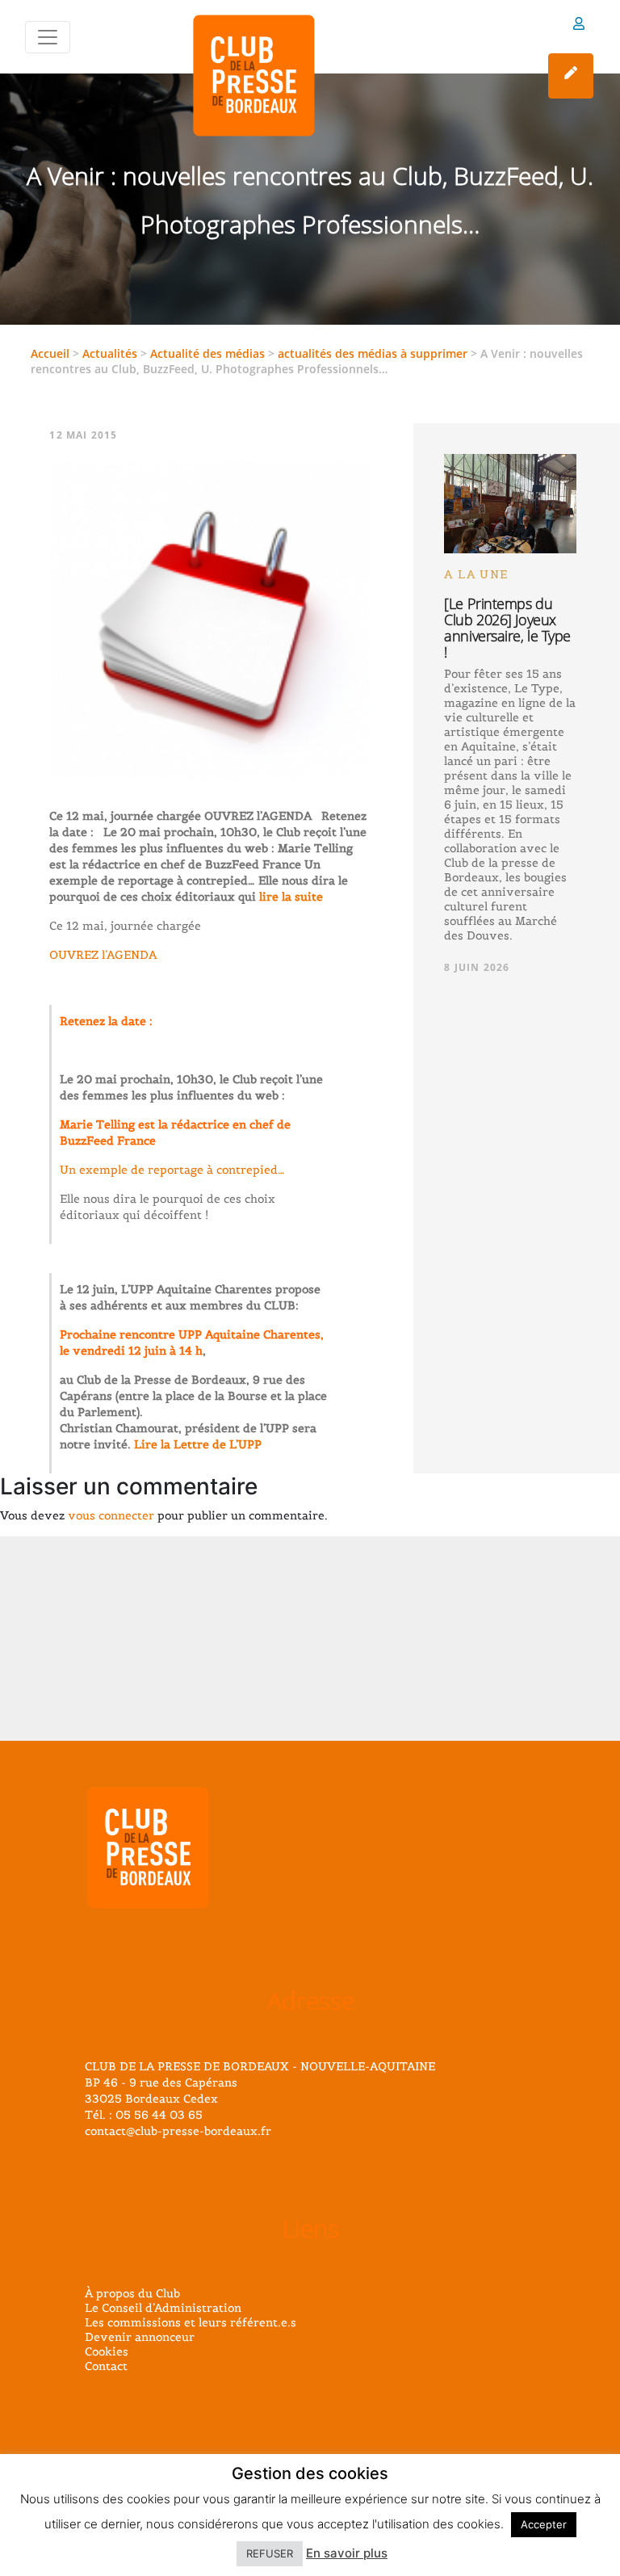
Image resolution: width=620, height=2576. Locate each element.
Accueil (50, 353)
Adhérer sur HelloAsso (571, 76)
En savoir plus (347, 2553)
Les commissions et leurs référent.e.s (191, 2322)
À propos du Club (132, 2293)
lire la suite (289, 897)
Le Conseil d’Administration (163, 2308)
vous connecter (111, 1515)
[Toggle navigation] (48, 37)
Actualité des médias (207, 353)
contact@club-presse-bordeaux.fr (178, 2131)
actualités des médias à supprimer (373, 353)
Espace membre (579, 26)
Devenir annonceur (140, 2337)
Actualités (110, 353)
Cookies (107, 2351)
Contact (106, 2366)
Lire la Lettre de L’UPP (198, 1444)
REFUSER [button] (270, 2553)
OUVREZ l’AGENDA (103, 955)
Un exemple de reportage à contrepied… (172, 1170)
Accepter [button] (544, 2524)
